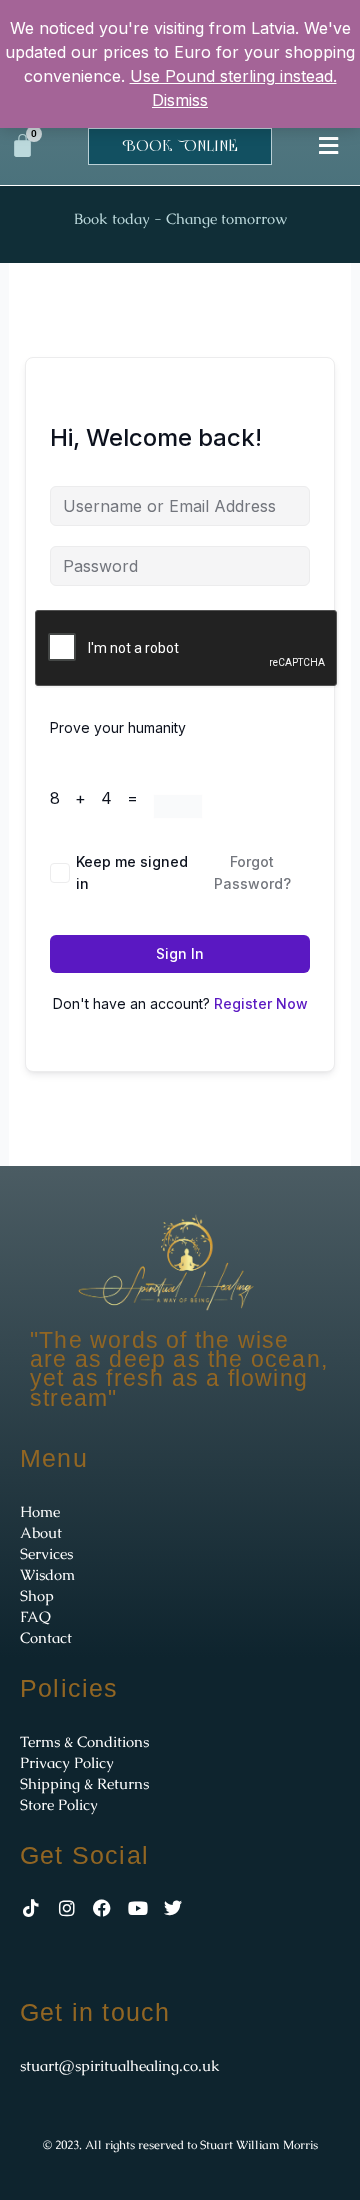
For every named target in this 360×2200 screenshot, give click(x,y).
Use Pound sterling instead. (233, 76)
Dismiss (180, 100)
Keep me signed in (132, 872)
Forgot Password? (252, 872)
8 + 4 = (101, 798)
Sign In (180, 953)
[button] (328, 145)
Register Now (261, 1003)
